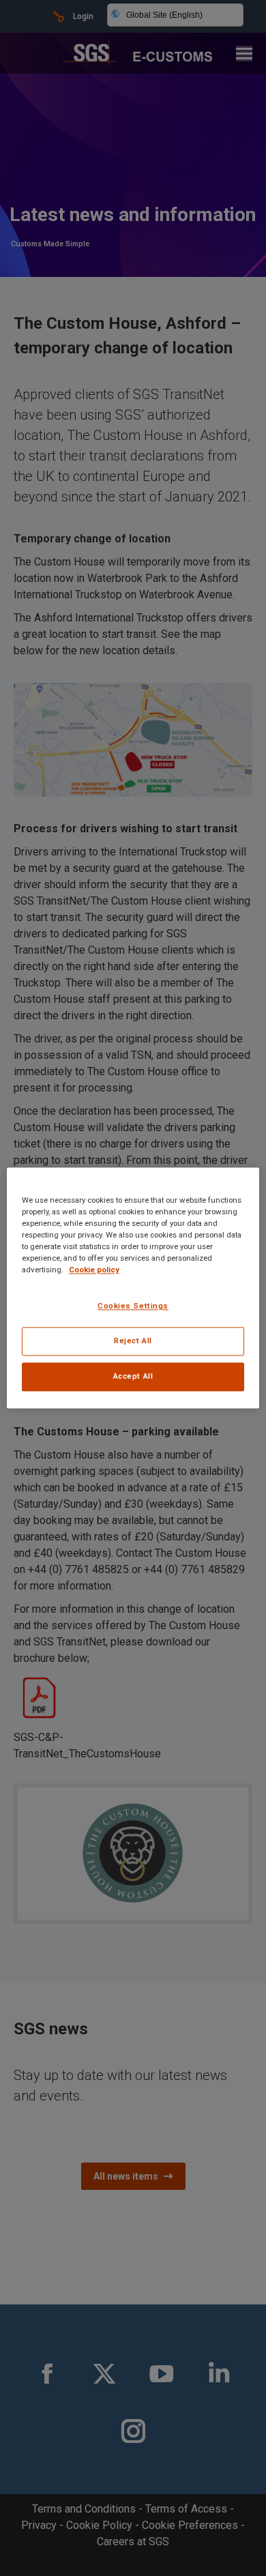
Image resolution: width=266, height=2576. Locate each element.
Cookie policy (94, 1270)
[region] (133, 1288)
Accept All (133, 1377)
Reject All (133, 1341)
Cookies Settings (133, 1306)
